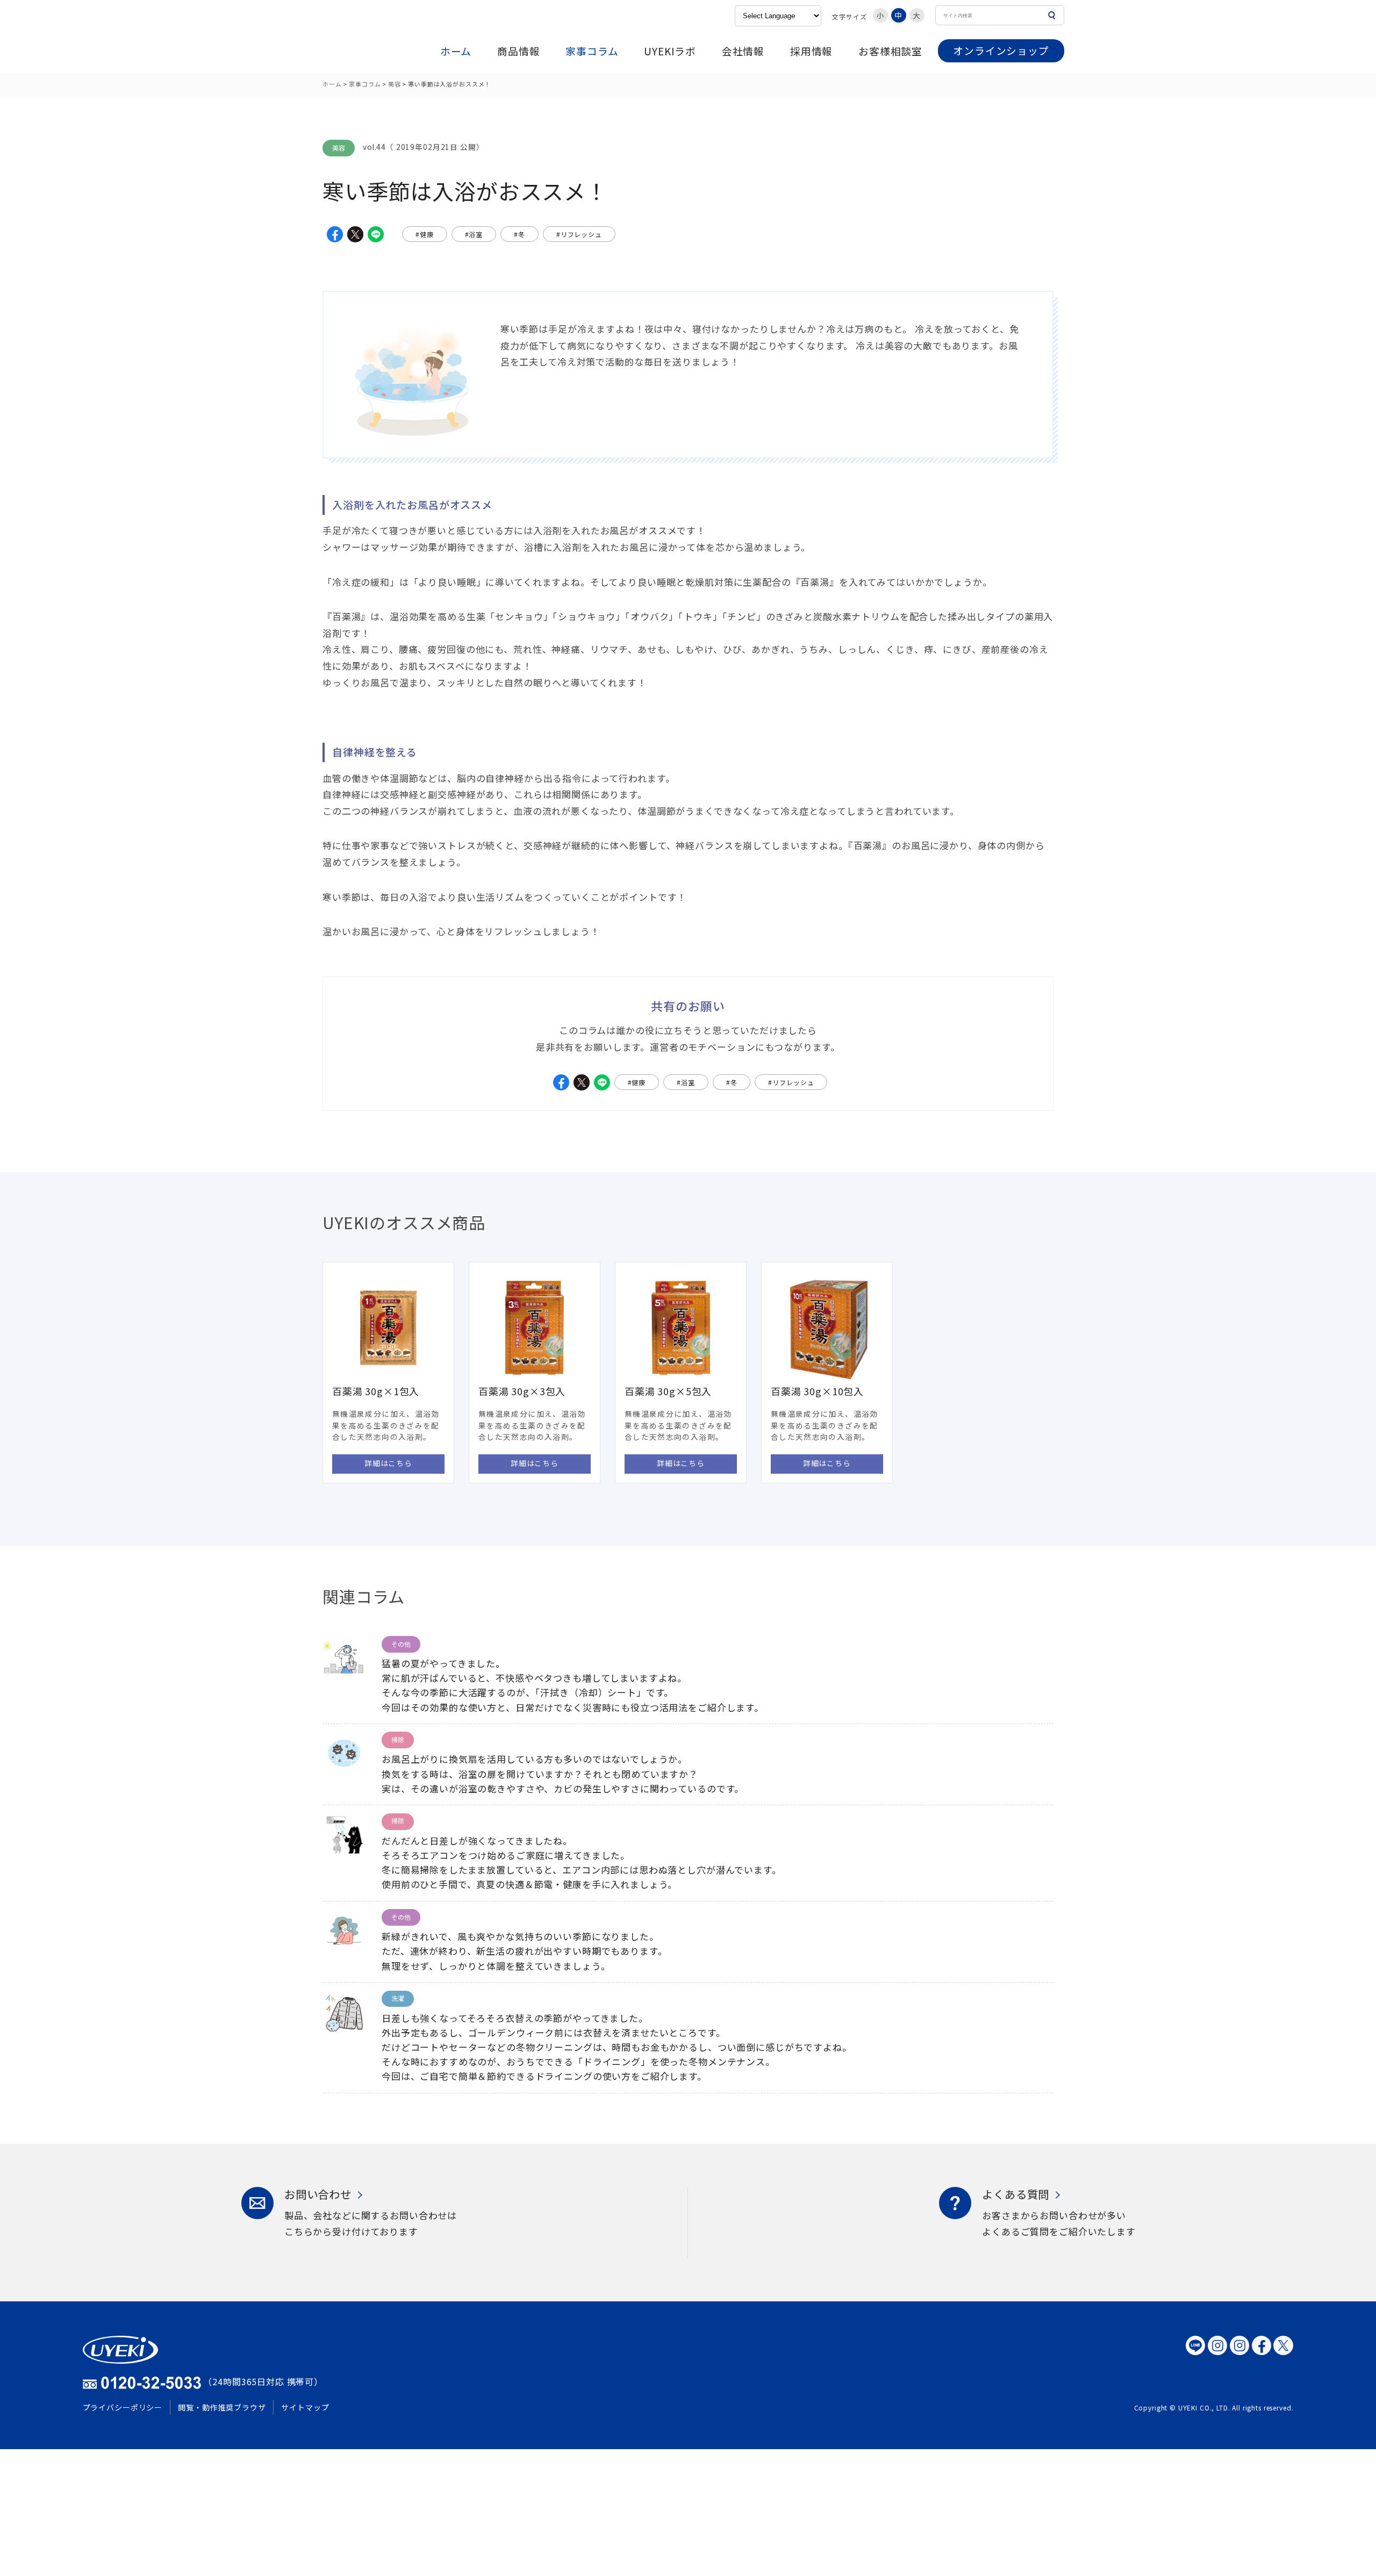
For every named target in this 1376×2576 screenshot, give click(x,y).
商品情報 (518, 51)
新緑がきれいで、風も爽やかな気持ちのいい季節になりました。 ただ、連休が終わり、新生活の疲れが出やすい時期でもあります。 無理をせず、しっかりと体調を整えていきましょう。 (525, 1951)
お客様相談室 (890, 51)
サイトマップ (305, 2407)
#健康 (425, 234)
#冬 (519, 234)
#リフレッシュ (579, 234)
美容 (395, 84)
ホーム (456, 51)
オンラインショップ (1001, 50)
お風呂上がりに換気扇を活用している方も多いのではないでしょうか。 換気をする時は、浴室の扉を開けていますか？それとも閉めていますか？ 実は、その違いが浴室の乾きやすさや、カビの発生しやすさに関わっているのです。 (563, 1773)
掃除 (398, 1739)
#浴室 (474, 234)
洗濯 (398, 1998)
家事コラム (592, 51)
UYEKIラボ (670, 51)
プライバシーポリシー (123, 2407)
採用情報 (811, 51)
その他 (401, 1644)
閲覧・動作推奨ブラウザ (222, 2407)
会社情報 (743, 51)
